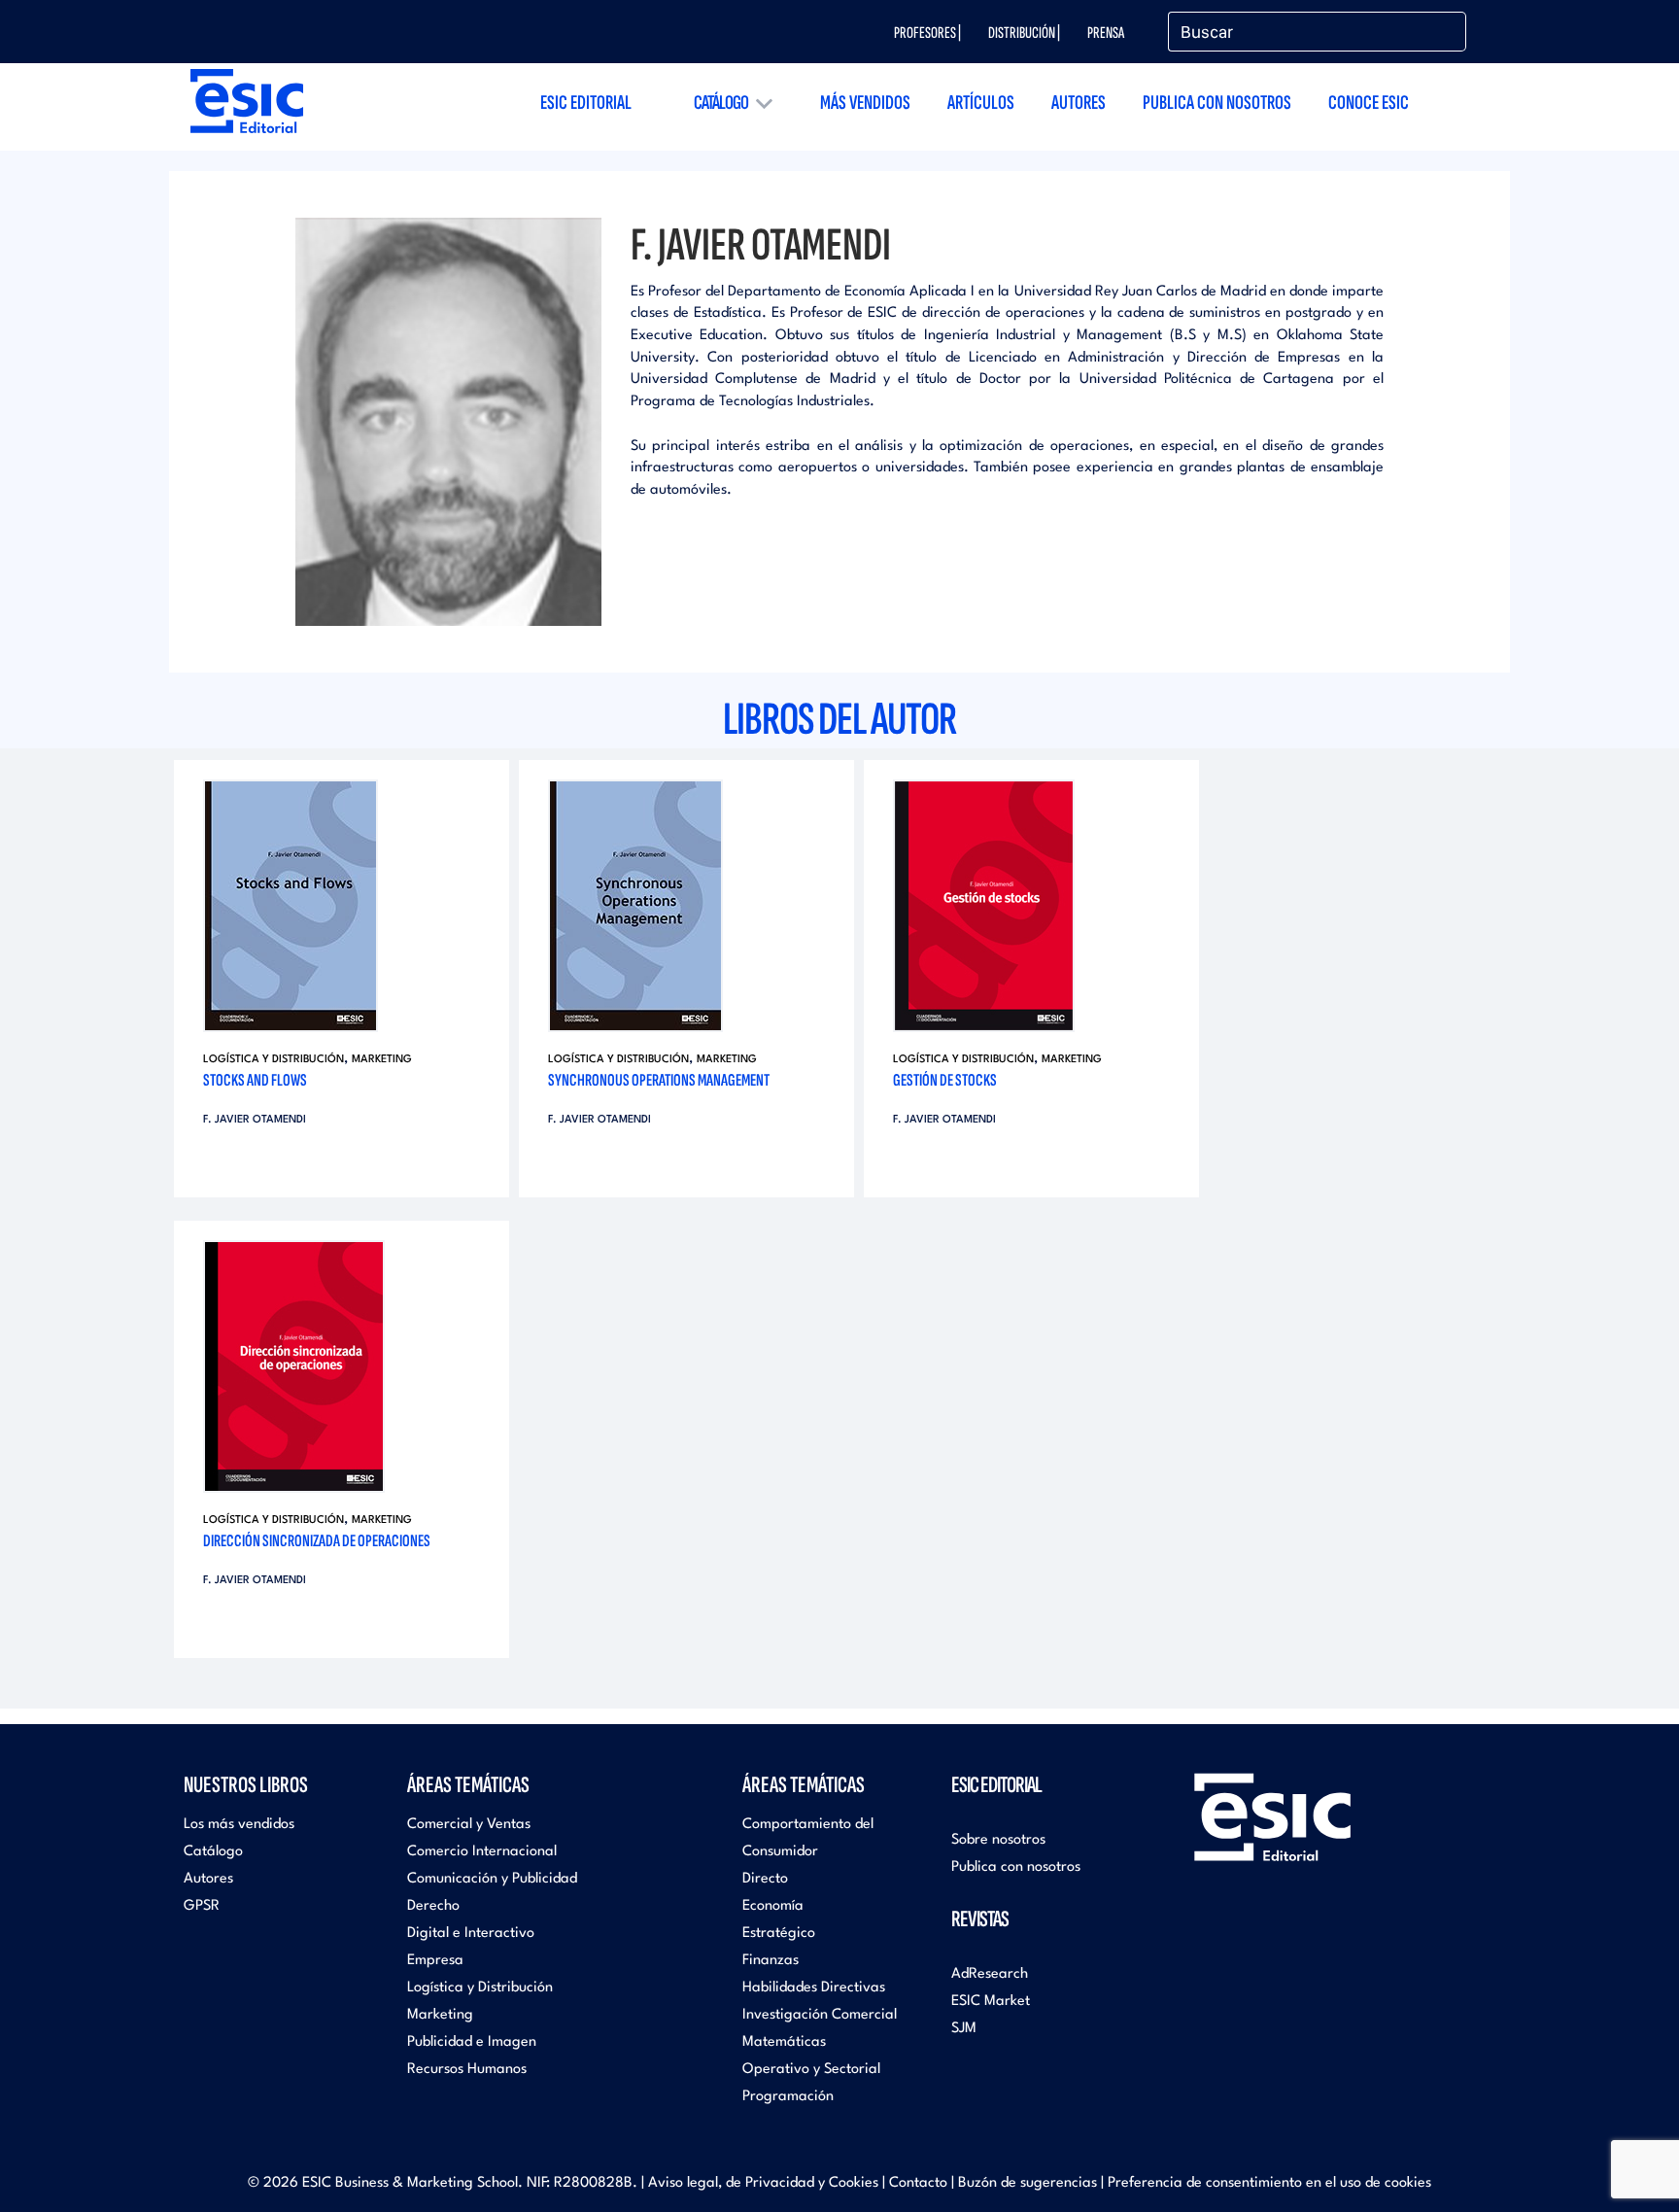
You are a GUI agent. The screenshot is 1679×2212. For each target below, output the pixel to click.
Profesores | (927, 33)
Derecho (433, 1906)
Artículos (981, 103)
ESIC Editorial (586, 103)
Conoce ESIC (1369, 103)
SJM (964, 2029)
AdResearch (990, 1974)
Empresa (435, 1961)
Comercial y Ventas (469, 1825)
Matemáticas (784, 2042)
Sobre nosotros (998, 1840)
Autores (1079, 103)
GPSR (202, 1906)
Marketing (382, 1060)
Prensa (1106, 33)
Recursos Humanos (467, 2070)
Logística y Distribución (274, 1060)
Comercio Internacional (482, 1852)
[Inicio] (247, 101)
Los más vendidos (239, 1825)
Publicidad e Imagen (472, 2042)
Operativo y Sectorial (811, 2070)
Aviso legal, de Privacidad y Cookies (763, 2183)
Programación (788, 2097)
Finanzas (771, 1961)
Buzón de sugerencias (1028, 2183)
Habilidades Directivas (814, 1988)
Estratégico (779, 1934)
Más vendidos (865, 103)
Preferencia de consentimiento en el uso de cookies (1269, 2183)
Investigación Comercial (820, 2015)
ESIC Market (991, 2002)
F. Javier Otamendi (255, 1120)
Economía (773, 1906)
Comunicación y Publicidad (492, 1879)
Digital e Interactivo (471, 1934)
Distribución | (1024, 33)
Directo (765, 1879)
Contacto (918, 2183)
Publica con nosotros (1217, 103)
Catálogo (721, 103)
